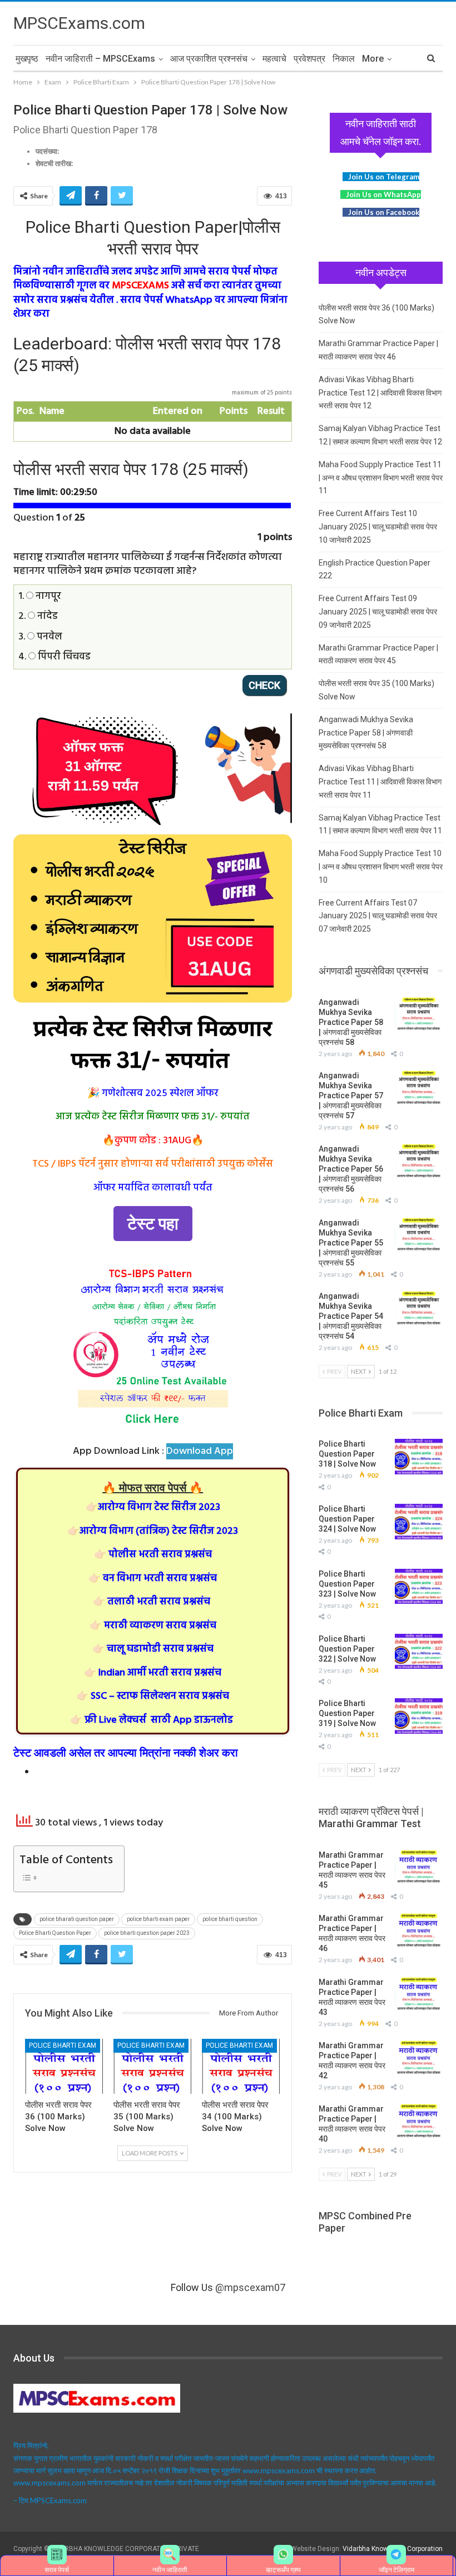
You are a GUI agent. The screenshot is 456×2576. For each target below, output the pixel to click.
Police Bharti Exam (63, 2045)
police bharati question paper (77, 1919)
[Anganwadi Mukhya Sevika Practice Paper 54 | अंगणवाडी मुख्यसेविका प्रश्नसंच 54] (419, 1309)
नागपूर (47, 596)
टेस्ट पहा (153, 1224)
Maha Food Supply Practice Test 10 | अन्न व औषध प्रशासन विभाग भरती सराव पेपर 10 (381, 867)
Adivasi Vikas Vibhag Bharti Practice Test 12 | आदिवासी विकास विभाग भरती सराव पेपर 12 (380, 393)
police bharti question (230, 1919)
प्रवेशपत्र (309, 59)
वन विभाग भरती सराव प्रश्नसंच (153, 1579)
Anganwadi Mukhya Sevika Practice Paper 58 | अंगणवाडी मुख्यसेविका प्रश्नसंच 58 (366, 733)
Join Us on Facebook (384, 212)
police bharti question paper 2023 (147, 1933)
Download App (200, 1451)
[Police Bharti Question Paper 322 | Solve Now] (419, 1652)
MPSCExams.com (79, 23)
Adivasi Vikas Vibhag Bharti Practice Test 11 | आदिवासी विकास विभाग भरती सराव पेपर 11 (380, 782)
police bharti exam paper (158, 1919)
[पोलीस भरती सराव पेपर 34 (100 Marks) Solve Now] (241, 2066)
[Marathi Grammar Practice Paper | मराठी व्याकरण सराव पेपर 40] (419, 2122)
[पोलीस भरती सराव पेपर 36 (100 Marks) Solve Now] (64, 2066)
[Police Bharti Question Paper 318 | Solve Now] (419, 1457)
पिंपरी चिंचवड (63, 657)
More (373, 59)
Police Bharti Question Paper (55, 1933)
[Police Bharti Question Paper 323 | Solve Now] (419, 1587)
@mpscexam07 (250, 2287)
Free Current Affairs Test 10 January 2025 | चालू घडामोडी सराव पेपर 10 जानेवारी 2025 (378, 527)
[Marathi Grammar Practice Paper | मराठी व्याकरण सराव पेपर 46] (419, 1931)
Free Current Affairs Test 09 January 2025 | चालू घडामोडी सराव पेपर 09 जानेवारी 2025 (378, 612)
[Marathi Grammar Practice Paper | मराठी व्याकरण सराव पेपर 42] (419, 2058)
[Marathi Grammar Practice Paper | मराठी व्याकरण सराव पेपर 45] (419, 1868)
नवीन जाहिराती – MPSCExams (100, 59)
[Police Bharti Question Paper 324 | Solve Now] (419, 1522)
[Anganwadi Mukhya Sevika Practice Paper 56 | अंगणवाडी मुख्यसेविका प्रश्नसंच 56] (419, 1162)
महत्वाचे (274, 59)
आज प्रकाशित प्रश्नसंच (209, 59)
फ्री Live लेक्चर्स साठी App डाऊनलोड (152, 1720)
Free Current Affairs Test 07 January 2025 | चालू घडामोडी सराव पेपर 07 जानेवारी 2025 (378, 916)
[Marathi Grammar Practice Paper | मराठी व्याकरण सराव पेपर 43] (419, 1995)
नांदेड (46, 616)
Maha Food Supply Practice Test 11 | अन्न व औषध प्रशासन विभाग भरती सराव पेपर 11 (381, 478)
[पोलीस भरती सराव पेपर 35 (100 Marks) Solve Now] (153, 2066)
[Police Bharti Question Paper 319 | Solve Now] (419, 1716)
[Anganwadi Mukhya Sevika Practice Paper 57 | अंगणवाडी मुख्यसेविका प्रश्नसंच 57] (419, 1088)
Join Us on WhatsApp (383, 194)
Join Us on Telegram (384, 177)
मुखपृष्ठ (27, 59)
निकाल (344, 59)
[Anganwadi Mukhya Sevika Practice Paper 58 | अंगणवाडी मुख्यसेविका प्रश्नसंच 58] (419, 1015)
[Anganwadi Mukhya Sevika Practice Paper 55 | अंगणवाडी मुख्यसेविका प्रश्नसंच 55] (419, 1236)
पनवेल (48, 637)
